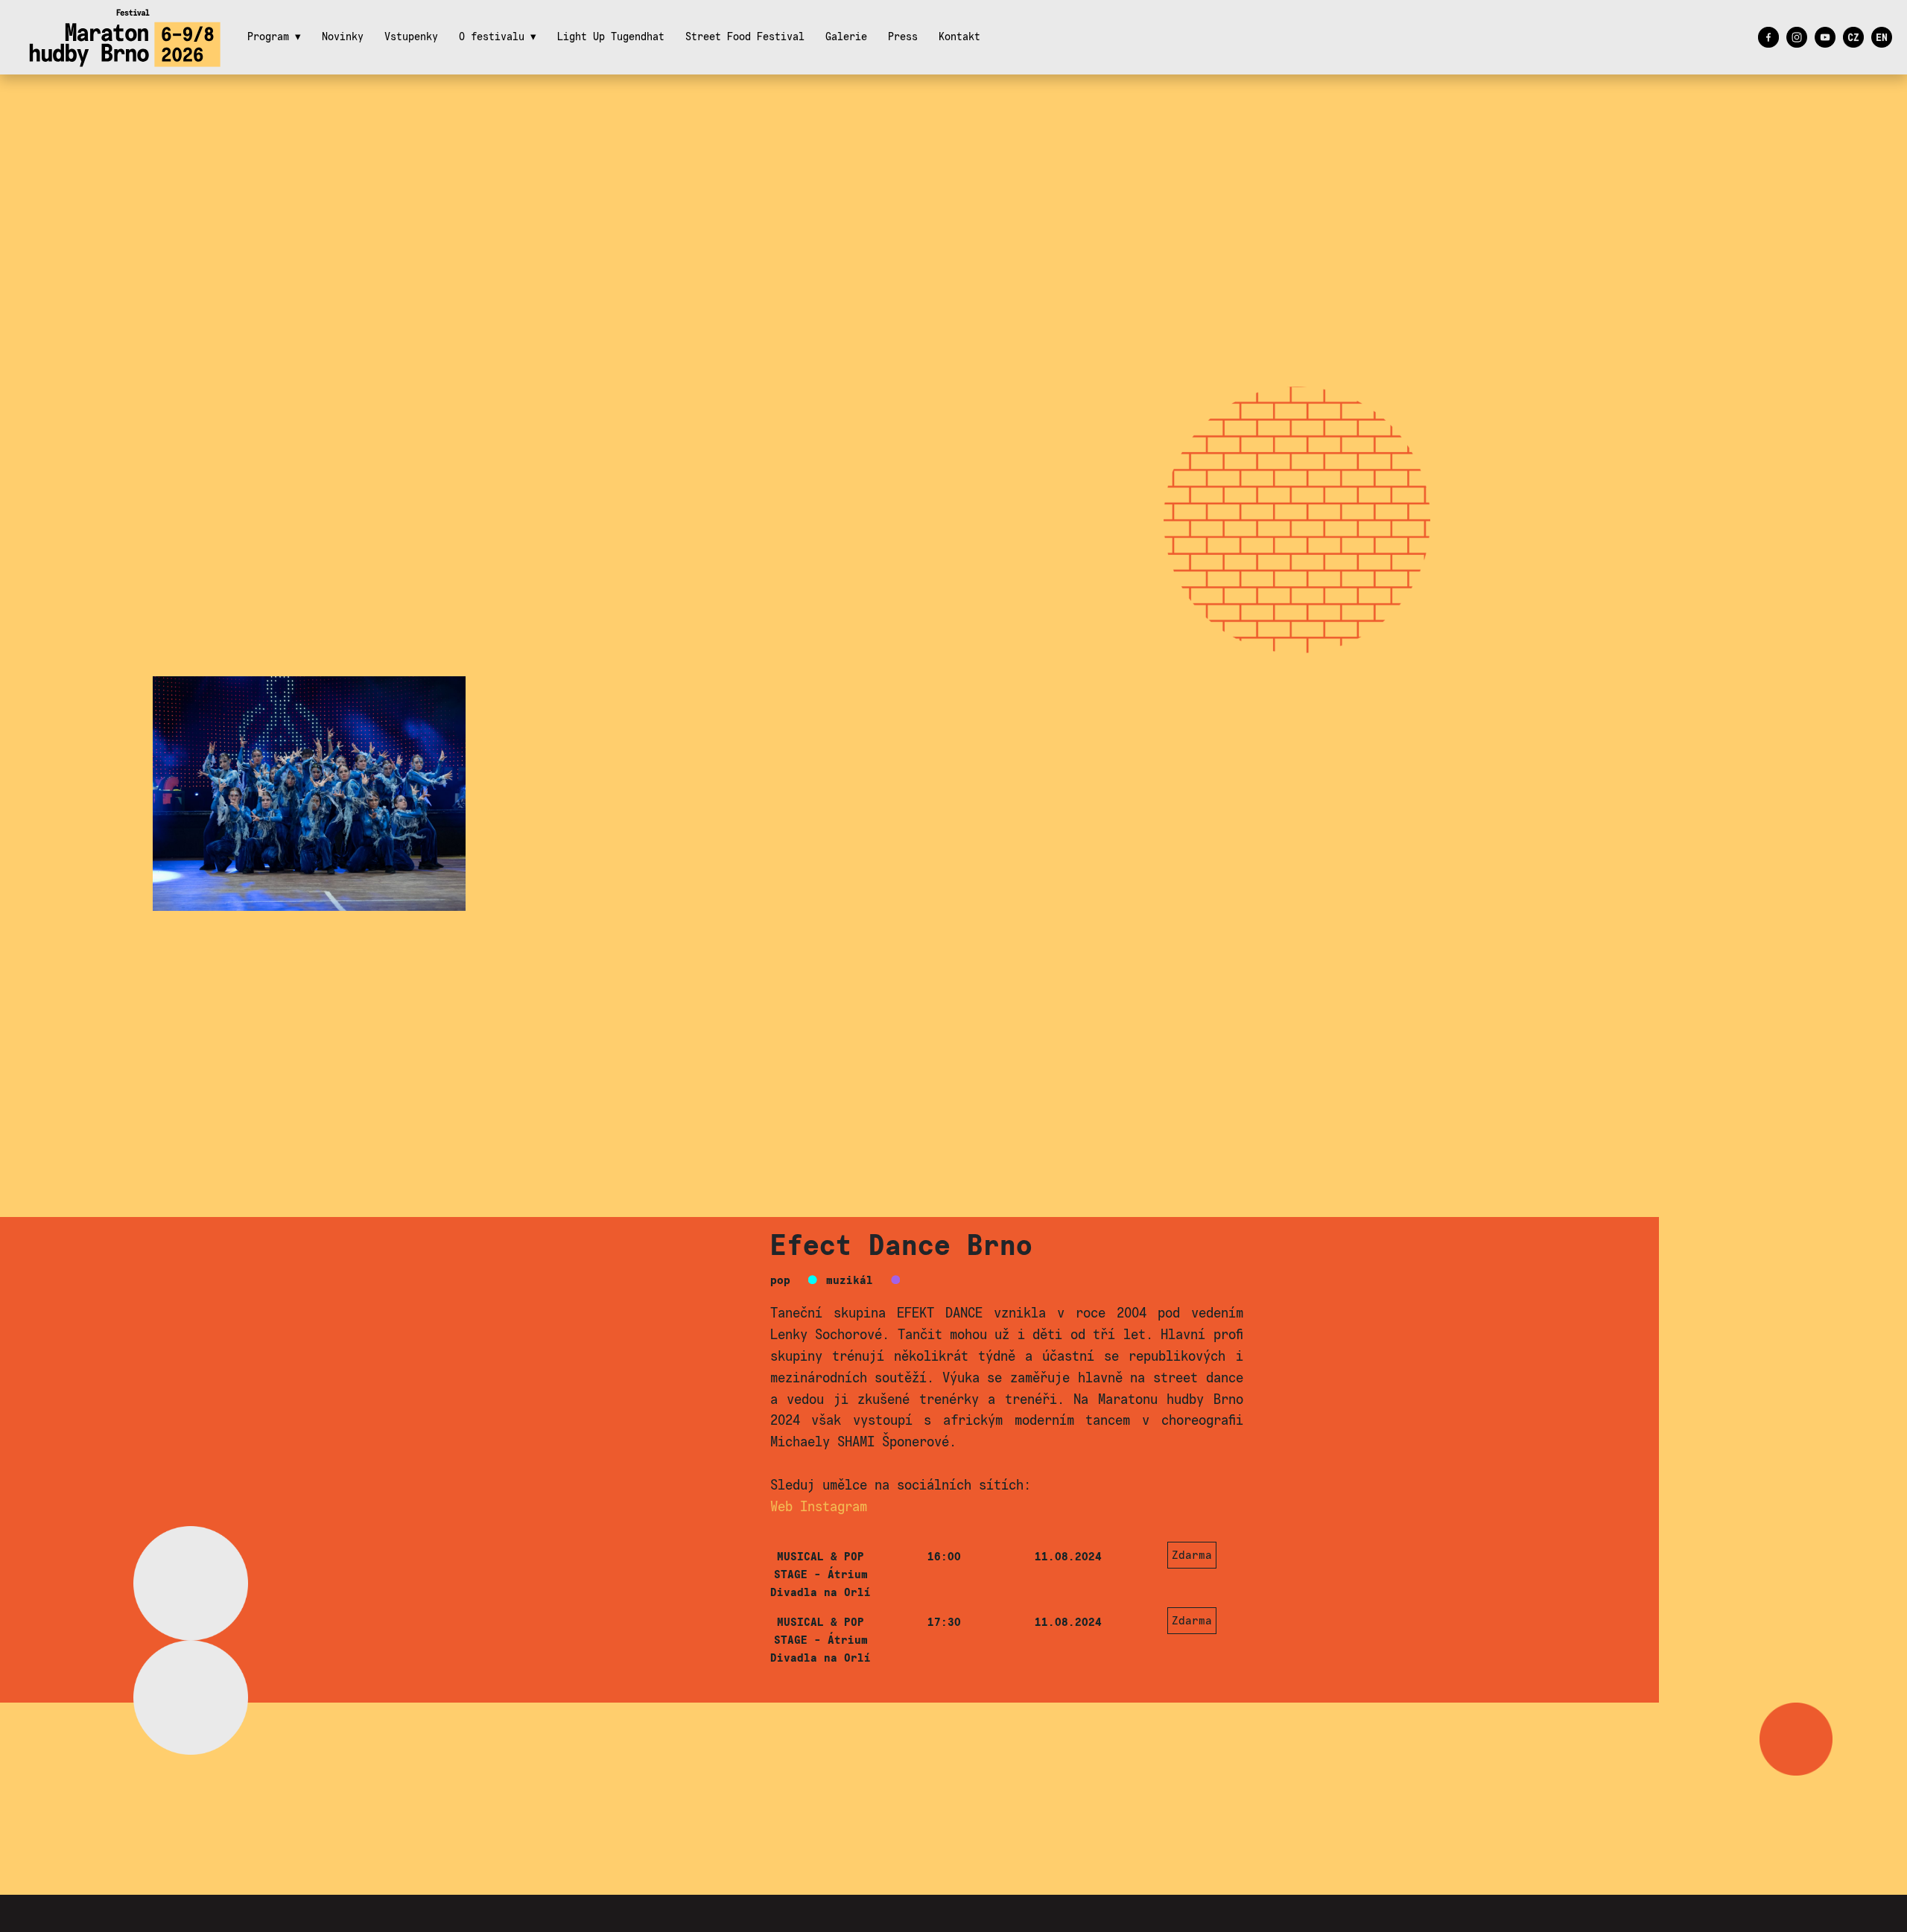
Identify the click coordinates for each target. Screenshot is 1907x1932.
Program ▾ (274, 37)
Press (903, 37)
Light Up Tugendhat (611, 37)
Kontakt (959, 37)
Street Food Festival (745, 37)
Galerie (846, 37)
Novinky (343, 37)
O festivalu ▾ (498, 37)
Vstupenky (411, 37)
